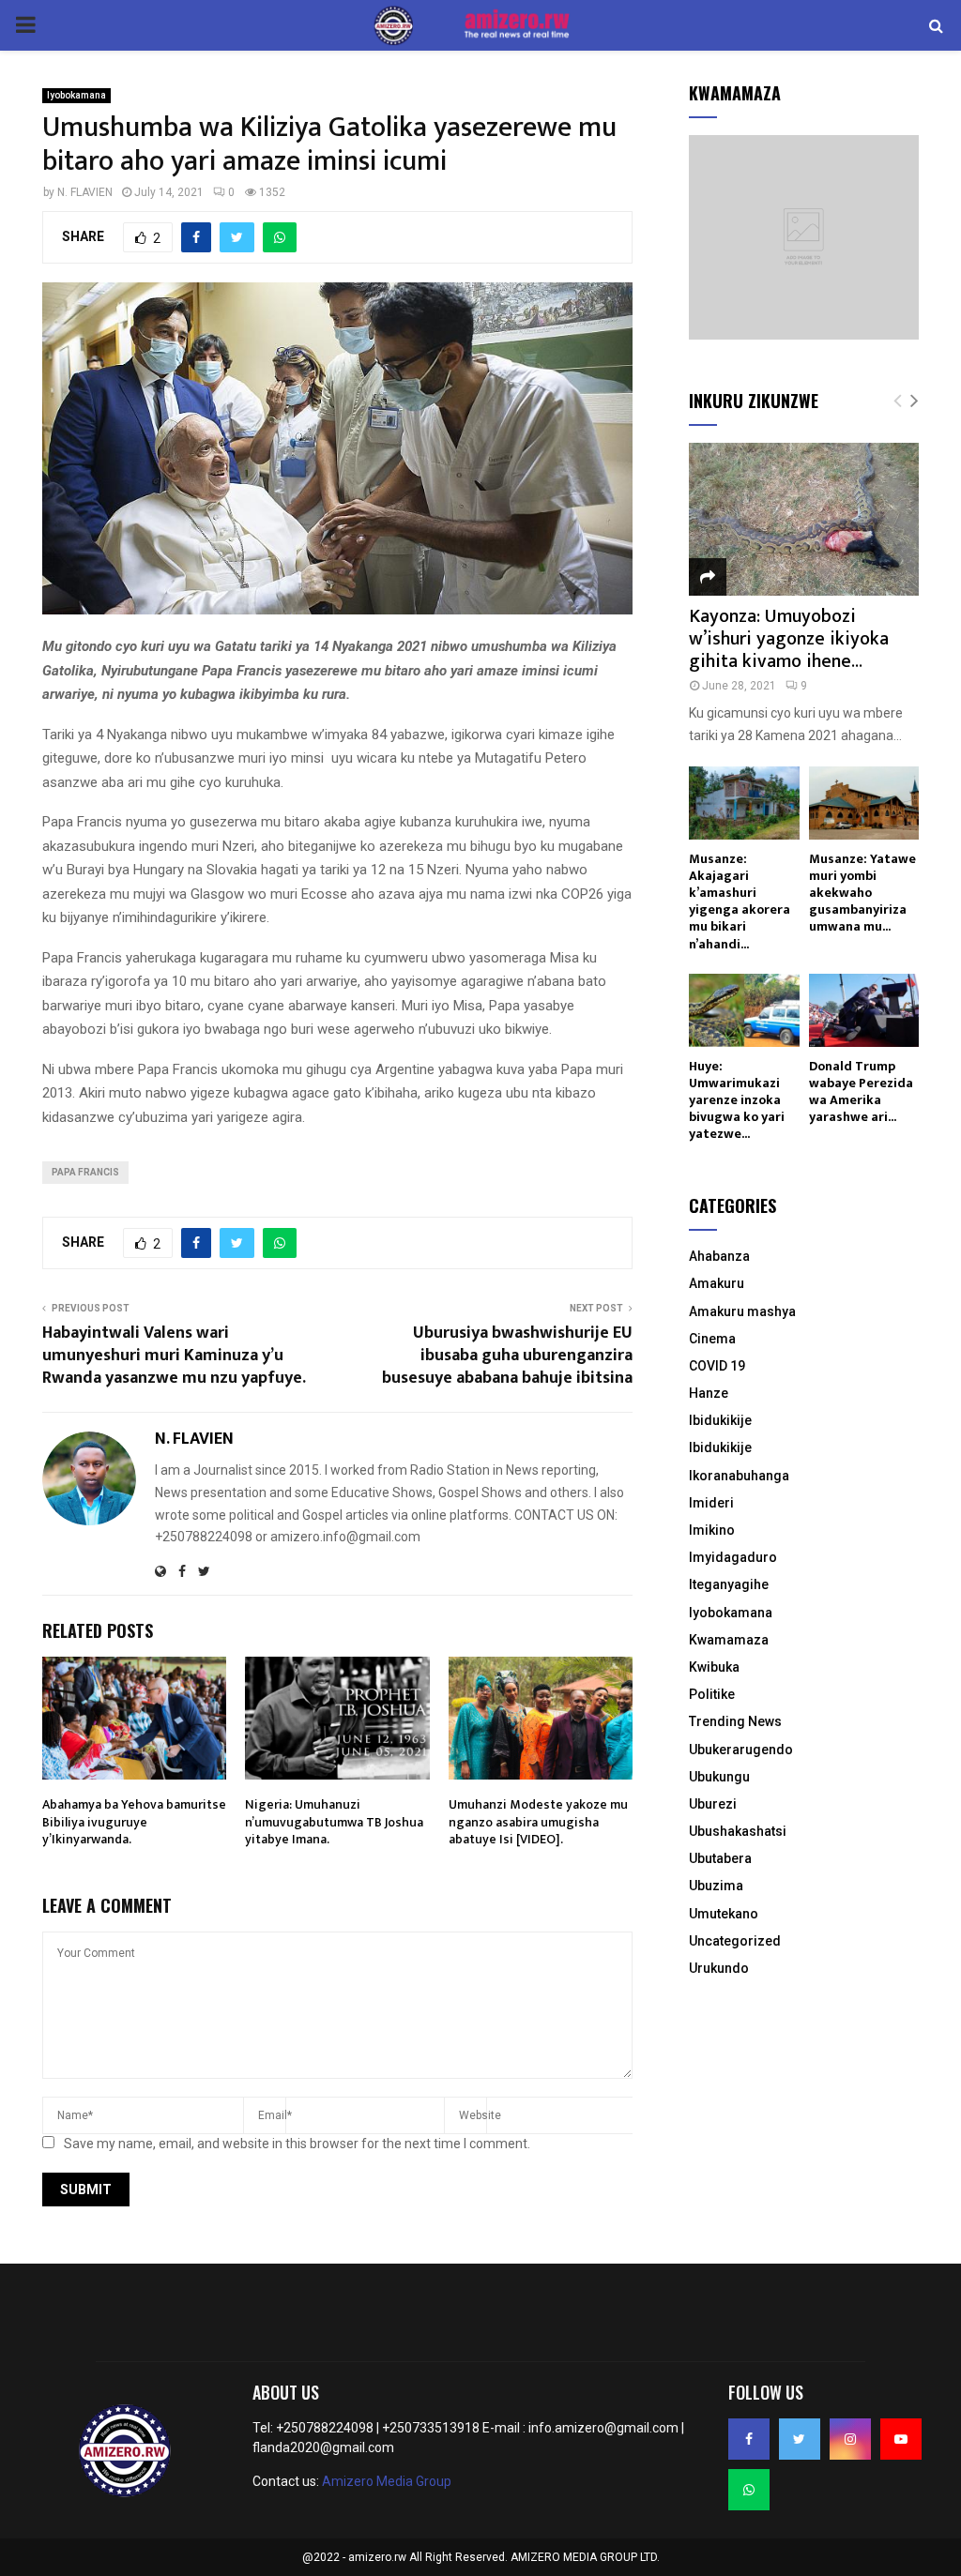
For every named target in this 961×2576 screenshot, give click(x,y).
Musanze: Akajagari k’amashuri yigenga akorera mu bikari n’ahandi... (740, 901)
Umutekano (724, 1914)
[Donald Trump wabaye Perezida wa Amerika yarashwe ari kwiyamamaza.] (864, 1010)
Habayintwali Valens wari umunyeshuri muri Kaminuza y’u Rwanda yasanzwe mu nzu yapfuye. (174, 1356)
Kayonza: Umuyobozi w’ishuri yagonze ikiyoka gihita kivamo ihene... (789, 639)
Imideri (711, 1503)
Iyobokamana (76, 95)
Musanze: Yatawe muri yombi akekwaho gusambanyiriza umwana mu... (862, 893)
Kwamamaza (729, 1640)
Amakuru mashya (742, 1311)
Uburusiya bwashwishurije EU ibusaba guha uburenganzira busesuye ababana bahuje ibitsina (507, 1356)
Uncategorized (735, 1941)
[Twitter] (800, 2439)
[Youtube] (901, 2439)
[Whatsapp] (749, 2490)
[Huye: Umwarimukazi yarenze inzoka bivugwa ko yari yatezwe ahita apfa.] (744, 1010)
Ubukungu (719, 1777)
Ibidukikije (720, 1420)
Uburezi (713, 1804)
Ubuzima (716, 1886)
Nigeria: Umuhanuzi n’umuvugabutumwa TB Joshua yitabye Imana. (334, 1821)
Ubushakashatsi (738, 1831)
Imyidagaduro (733, 1557)
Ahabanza (719, 1256)
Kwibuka (714, 1667)
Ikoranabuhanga (739, 1476)
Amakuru (717, 1283)
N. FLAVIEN (85, 192)
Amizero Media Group (387, 2481)
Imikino (712, 1530)
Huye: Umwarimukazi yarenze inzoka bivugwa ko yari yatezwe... (737, 1100)
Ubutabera (720, 1858)
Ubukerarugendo (741, 1750)
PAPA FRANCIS (85, 1172)
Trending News (735, 1721)
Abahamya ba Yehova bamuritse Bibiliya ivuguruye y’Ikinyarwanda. (134, 1821)
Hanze (709, 1393)
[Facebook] (749, 2439)
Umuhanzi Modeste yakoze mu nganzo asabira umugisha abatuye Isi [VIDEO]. (538, 1821)
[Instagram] (850, 2439)
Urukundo (719, 1968)
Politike (712, 1694)
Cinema (712, 1339)
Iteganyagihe (729, 1584)
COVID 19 (717, 1366)
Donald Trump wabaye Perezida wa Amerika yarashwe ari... (861, 1091)
